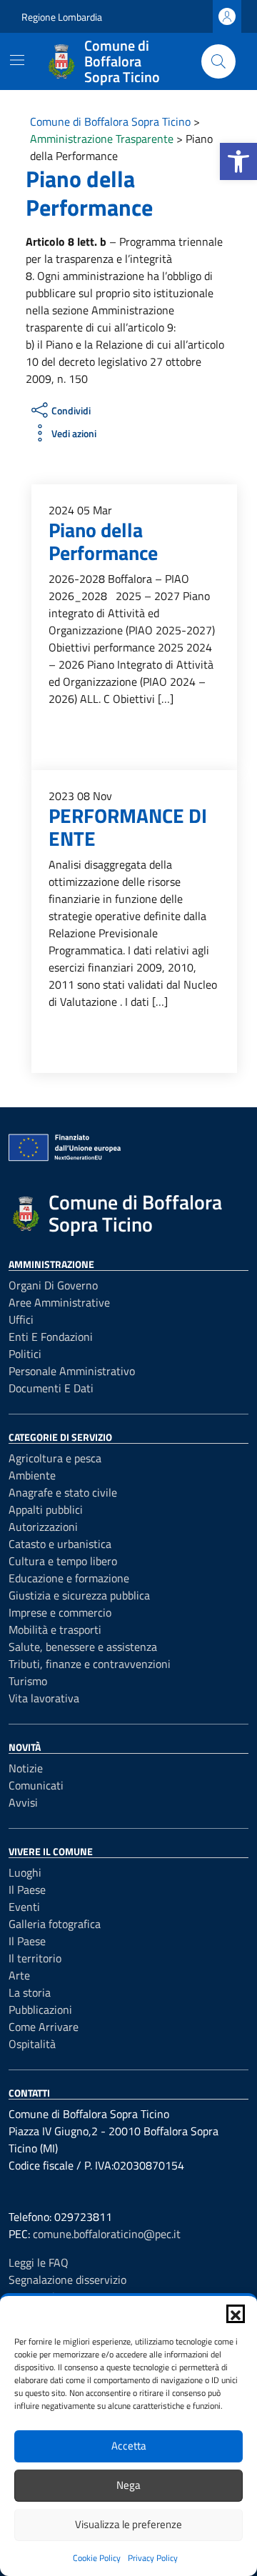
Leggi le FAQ (39, 2262)
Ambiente (32, 1475)
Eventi (24, 1907)
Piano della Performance (103, 541)
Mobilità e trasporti (55, 1629)
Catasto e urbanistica (60, 1544)
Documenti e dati (51, 1388)
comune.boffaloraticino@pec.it (107, 2234)
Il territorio (35, 1958)
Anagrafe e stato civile (63, 1492)
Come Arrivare (44, 2027)
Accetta (129, 2446)
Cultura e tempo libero (63, 1561)
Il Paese (27, 1889)
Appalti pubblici (46, 1509)
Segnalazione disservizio (67, 2280)
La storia (30, 1992)
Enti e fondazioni (51, 1337)
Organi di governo (53, 1285)
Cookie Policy (97, 2558)
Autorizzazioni (43, 1527)
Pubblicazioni (40, 2010)
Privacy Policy (153, 2558)
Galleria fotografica (55, 1924)
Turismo (28, 1681)
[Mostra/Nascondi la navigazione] (17, 60)
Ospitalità (32, 2044)
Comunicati (36, 1785)
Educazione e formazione (69, 1578)
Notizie (26, 1768)
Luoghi (25, 1872)
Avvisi (23, 1802)
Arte (19, 1975)
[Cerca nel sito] (218, 61)
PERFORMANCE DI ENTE (128, 827)
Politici (25, 1354)
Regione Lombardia (62, 17)
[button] (238, 161)
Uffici (21, 1319)
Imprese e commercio (60, 1612)
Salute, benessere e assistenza (83, 1647)
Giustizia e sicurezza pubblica (79, 1595)
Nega (128, 2485)
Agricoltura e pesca (55, 1458)
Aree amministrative (59, 1302)
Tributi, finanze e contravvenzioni (90, 1664)
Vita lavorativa (44, 1698)
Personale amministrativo (72, 1371)
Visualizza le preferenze (128, 2524)
